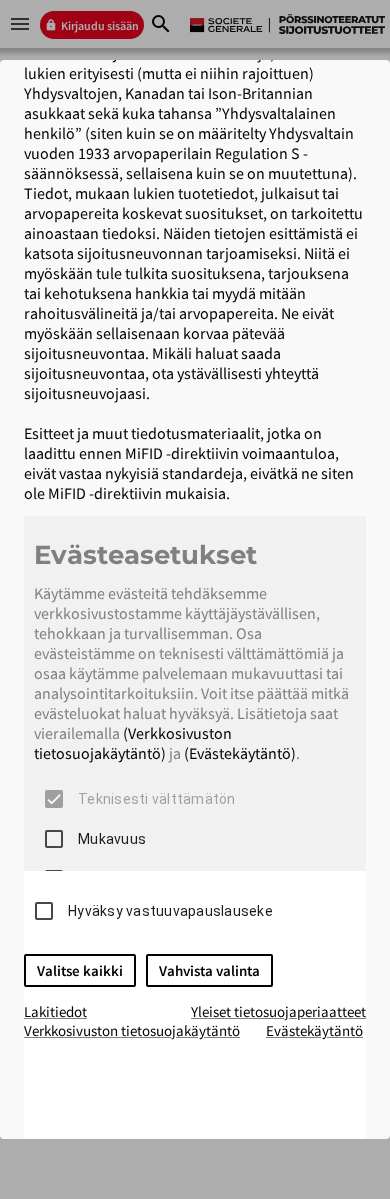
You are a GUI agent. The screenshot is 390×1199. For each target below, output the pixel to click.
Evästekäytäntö (314, 1030)
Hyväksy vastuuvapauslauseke (170, 911)
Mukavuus (112, 839)
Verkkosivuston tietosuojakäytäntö (132, 1030)
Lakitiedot (55, 1011)
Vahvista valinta (209, 970)
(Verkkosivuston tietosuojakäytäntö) (133, 743)
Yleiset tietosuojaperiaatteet (278, 1011)
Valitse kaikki (80, 970)
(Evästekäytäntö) (240, 753)
